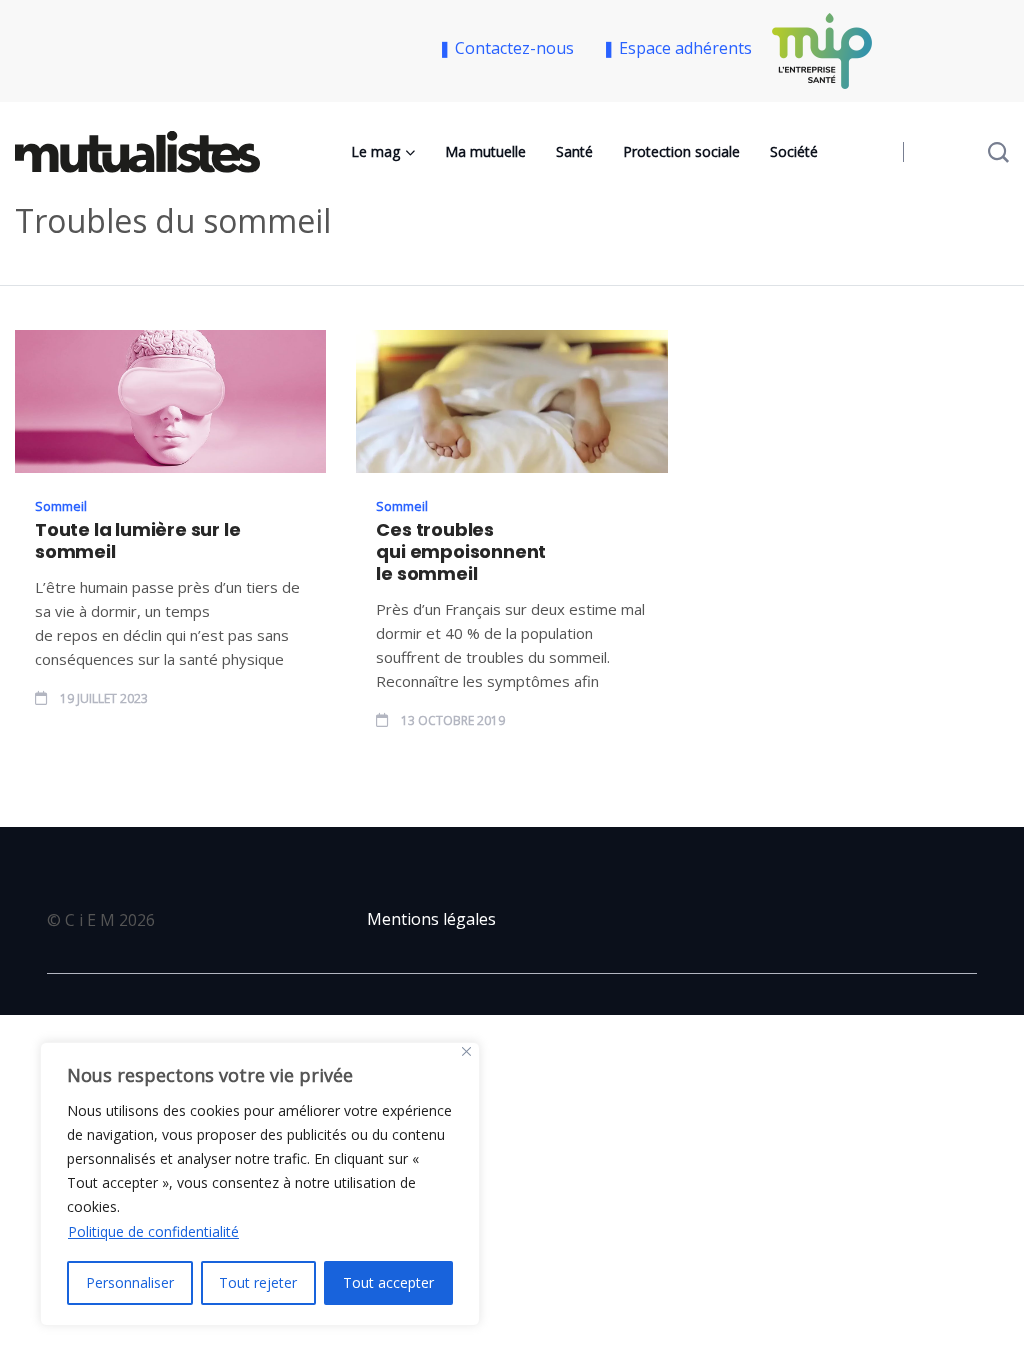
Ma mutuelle (485, 151)
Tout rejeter (258, 1282)
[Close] (466, 1051)
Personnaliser (130, 1282)
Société (794, 151)
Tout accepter (388, 1282)
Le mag (375, 151)
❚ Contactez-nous (510, 48)
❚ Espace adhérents (677, 48)
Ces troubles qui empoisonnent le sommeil (461, 552)
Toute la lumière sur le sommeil (137, 541)
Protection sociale (681, 151)
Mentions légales (431, 919)
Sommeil (61, 506)
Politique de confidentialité (153, 1231)
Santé (574, 151)
